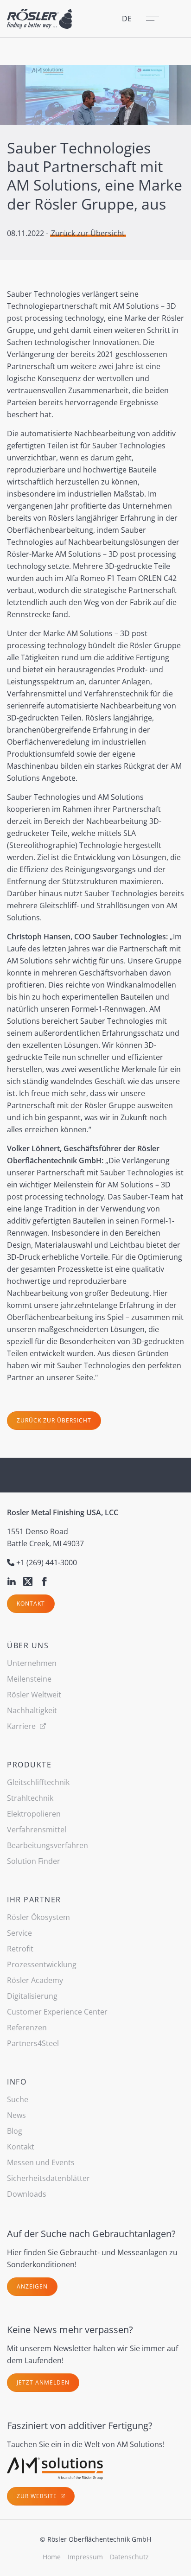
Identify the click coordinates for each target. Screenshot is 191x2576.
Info (17, 2082)
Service (19, 1933)
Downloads (27, 2194)
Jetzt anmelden (43, 2382)
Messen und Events (41, 2162)
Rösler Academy (35, 1980)
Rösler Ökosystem (38, 1917)
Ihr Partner (34, 1900)
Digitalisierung (32, 1996)
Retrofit (20, 1949)
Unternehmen (32, 1663)
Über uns (28, 1645)
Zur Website (38, 2496)
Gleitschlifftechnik (38, 1782)
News (16, 2115)
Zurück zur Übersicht (88, 233)
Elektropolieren (34, 1814)
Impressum (85, 2557)
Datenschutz (129, 2557)
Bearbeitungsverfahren (48, 1845)
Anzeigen (32, 2286)
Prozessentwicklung (42, 1964)
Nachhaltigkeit (32, 1710)
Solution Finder (34, 1861)
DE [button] (127, 19)
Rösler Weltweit (34, 1695)
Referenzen (27, 2028)
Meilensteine (29, 1679)
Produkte (29, 1765)
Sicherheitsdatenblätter (48, 2178)
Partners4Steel (33, 2043)
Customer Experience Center (57, 2012)
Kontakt (31, 1604)
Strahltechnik (30, 1798)
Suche (18, 2099)
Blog (15, 2131)
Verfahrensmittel (37, 1830)
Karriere (22, 1726)
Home (52, 2557)
